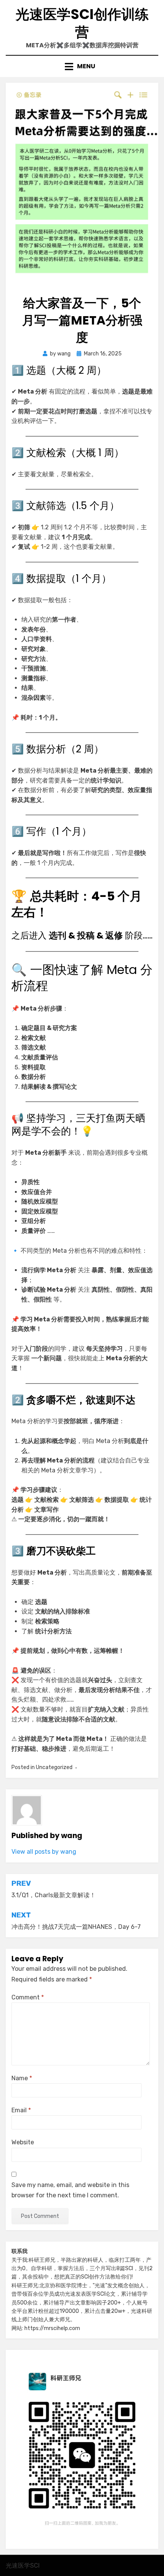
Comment (28, 1997)
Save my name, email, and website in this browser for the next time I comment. (70, 2190)
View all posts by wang (44, 1852)
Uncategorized (54, 1767)
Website (23, 2142)
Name (22, 2078)
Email (21, 2110)
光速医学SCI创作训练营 (82, 23)
